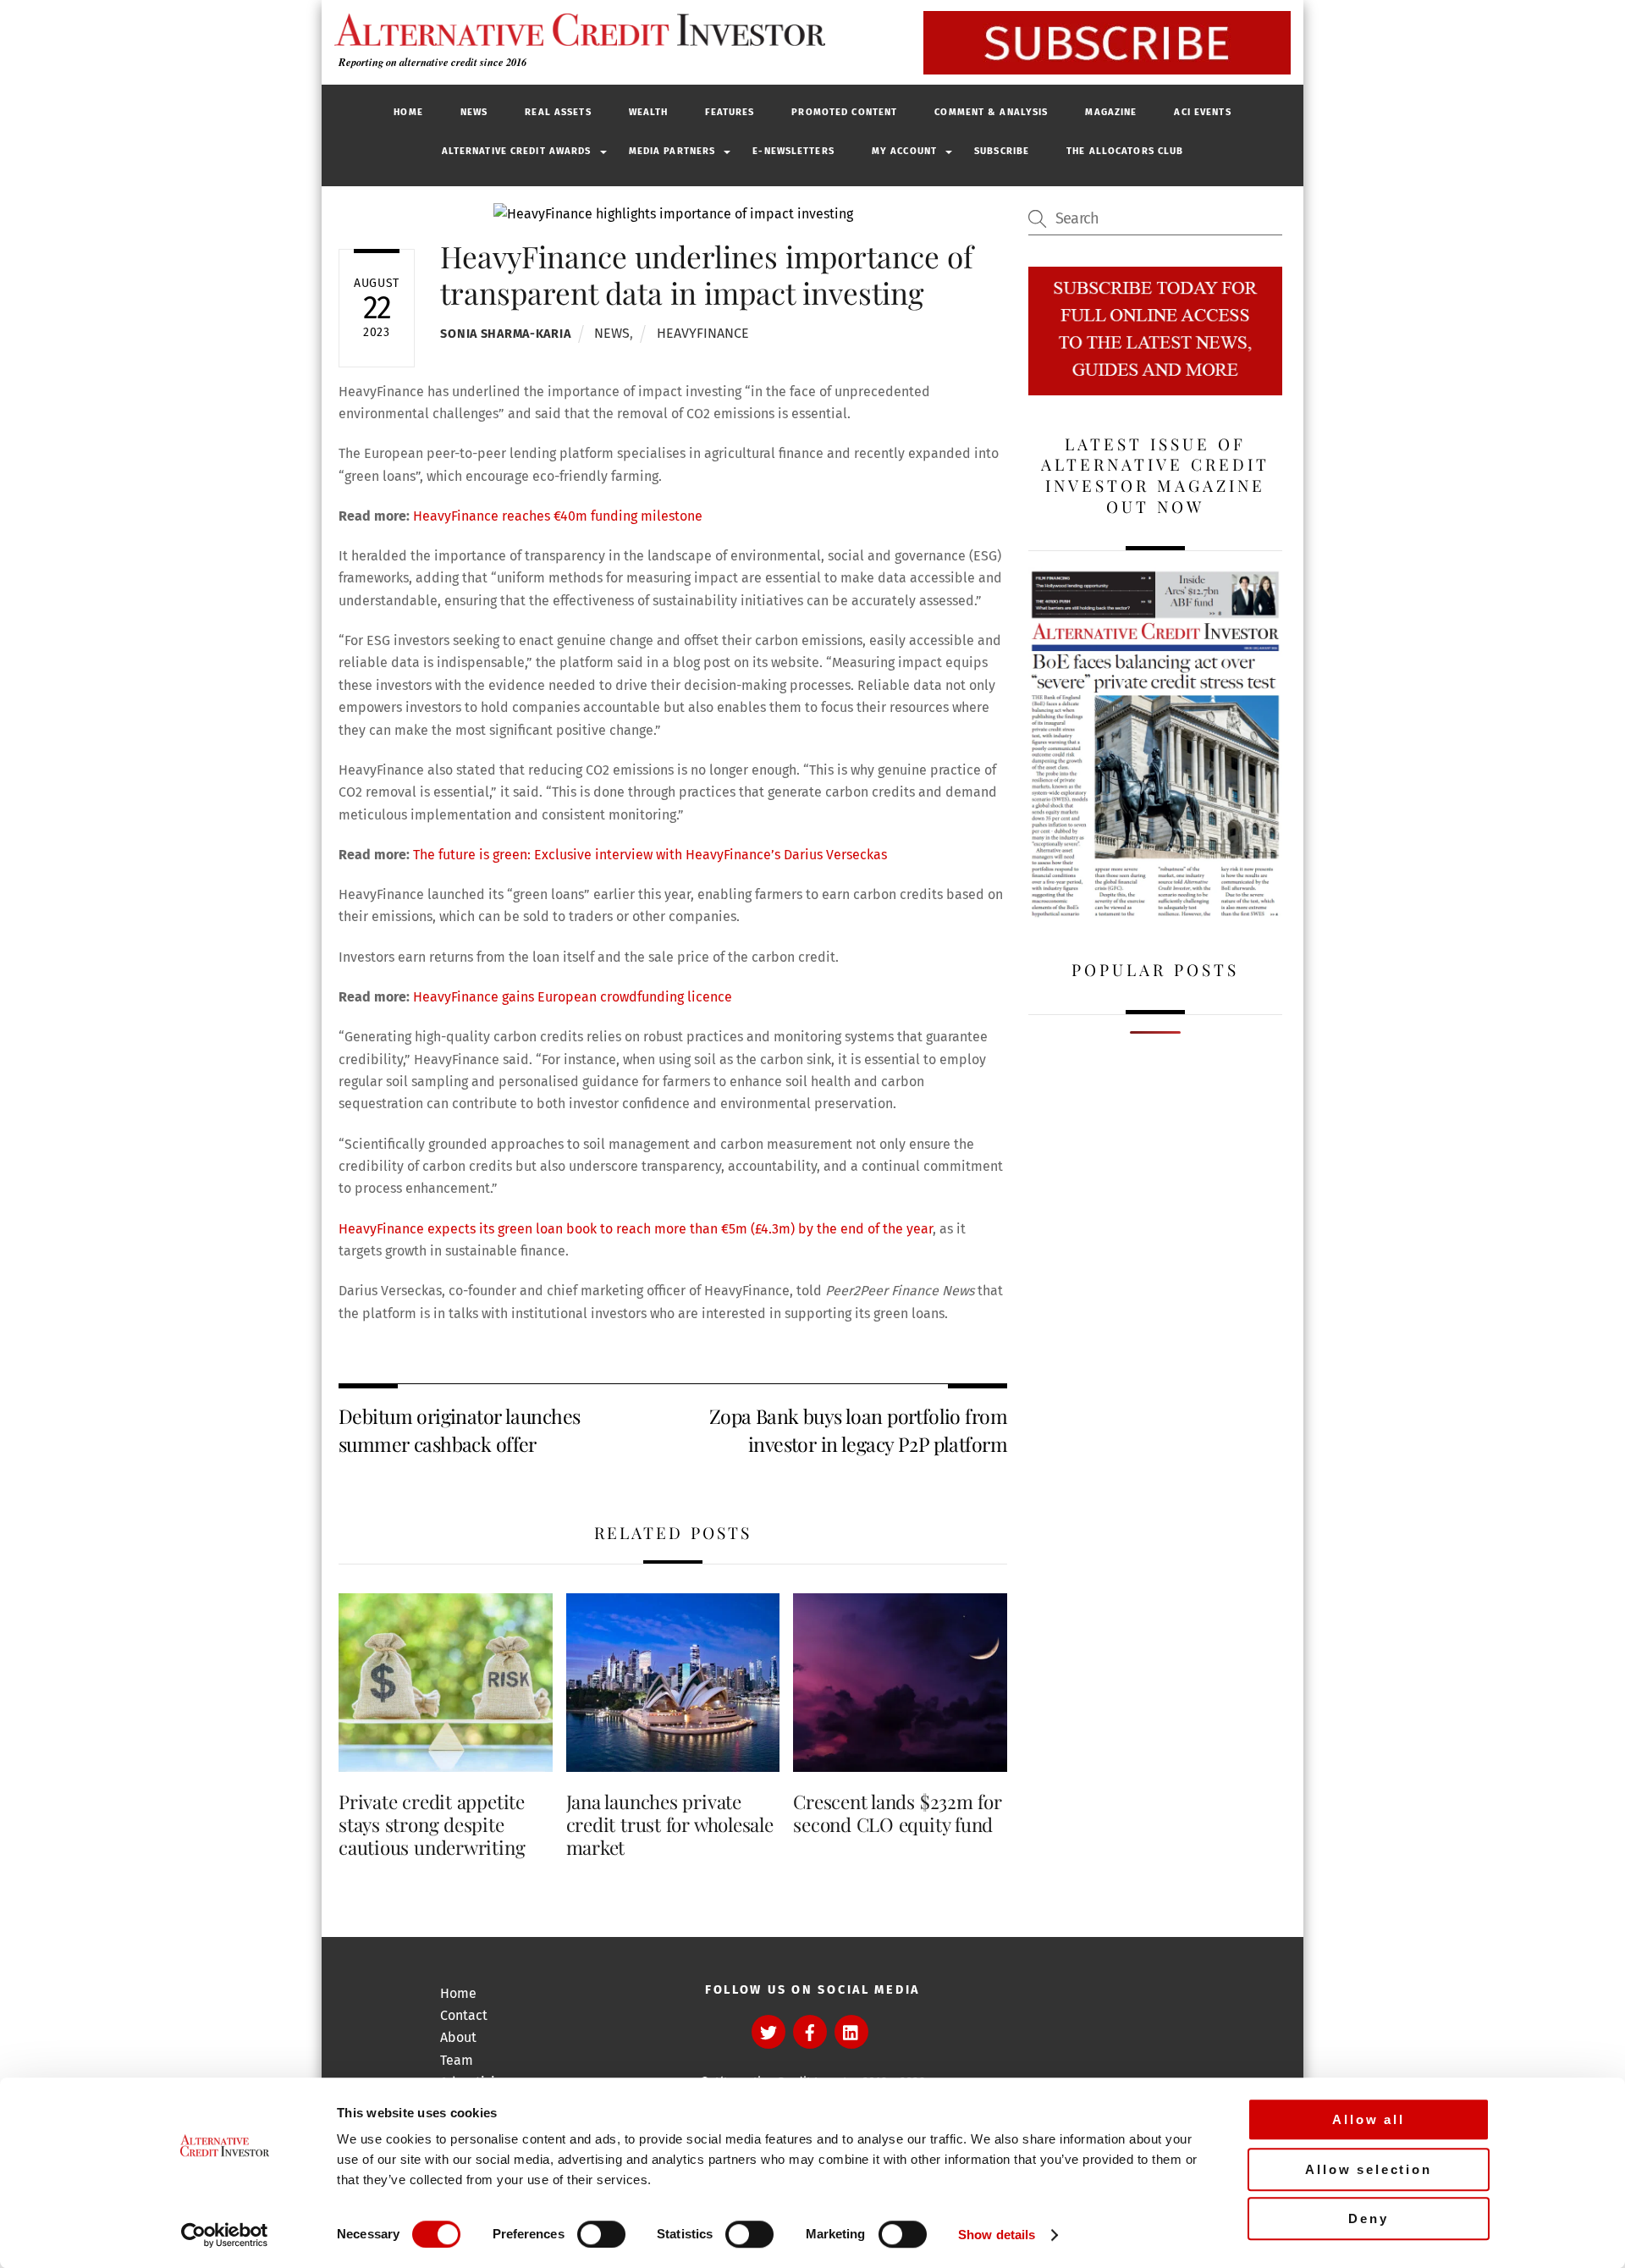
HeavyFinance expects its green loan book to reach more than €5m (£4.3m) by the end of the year (636, 1229)
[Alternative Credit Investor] (576, 30)
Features (730, 112)
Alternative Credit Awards (517, 151)
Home (408, 112)
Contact (464, 2015)
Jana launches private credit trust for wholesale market (670, 1824)
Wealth (649, 112)
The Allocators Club (1125, 151)
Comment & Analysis (991, 112)
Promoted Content (844, 112)
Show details (997, 2235)
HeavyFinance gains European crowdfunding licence (573, 997)
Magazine (1111, 112)
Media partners (672, 151)
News (474, 112)
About (458, 2037)
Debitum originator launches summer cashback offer (459, 1429)
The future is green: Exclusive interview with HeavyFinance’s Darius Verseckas (650, 855)
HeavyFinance (703, 333)
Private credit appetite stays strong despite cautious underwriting (432, 1824)
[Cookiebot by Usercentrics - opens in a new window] (225, 2235)
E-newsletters (793, 151)
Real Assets (558, 112)
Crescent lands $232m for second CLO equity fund (898, 1813)
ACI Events (1202, 112)
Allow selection (1369, 2169)
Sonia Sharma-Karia (505, 334)
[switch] (601, 2234)
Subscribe (1002, 151)
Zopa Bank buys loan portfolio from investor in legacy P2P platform (858, 1429)
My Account (904, 151)
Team (457, 2060)
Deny (1368, 2218)
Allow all (1369, 2119)
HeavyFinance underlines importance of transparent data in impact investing (707, 274)
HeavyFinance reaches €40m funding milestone (558, 516)
